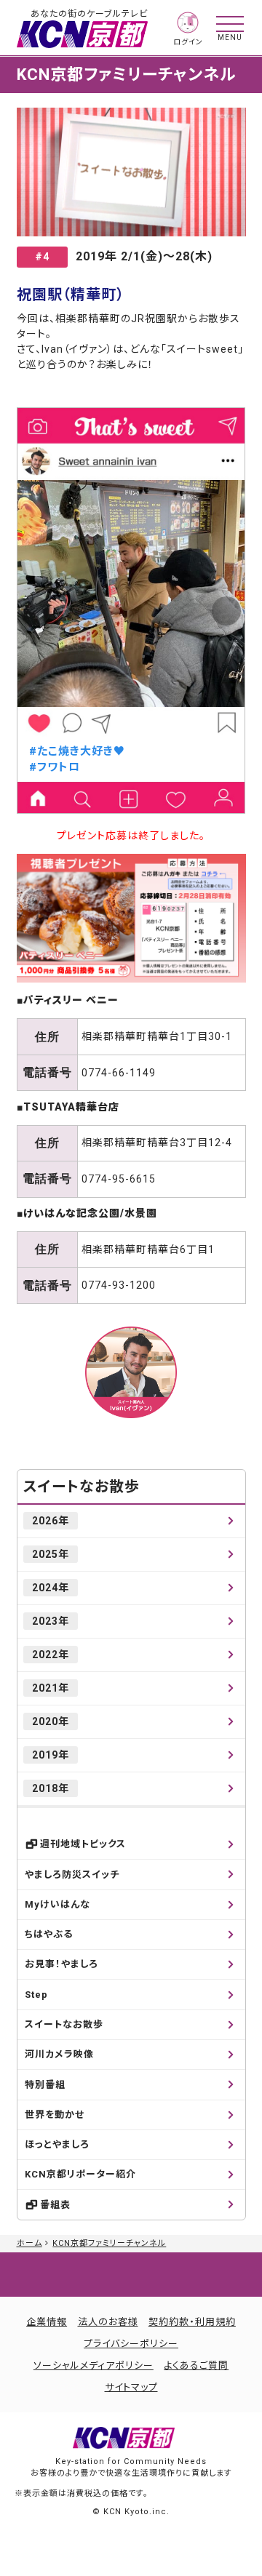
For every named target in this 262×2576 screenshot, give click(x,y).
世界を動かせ (55, 2115)
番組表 (55, 2205)
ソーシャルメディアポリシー (94, 2365)
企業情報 (47, 2322)
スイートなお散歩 (82, 1487)
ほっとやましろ (57, 2144)
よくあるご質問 (196, 2365)
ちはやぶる (49, 1934)
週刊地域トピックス (83, 1844)
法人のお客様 (108, 2322)
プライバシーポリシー (131, 2344)
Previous (36, 611)
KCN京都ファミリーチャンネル (109, 2243)
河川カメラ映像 (59, 2054)
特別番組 (45, 2085)
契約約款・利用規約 (192, 2322)
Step (36, 1995)
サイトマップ (131, 2387)
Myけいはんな (57, 1904)
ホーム (29, 2243)
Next (226, 611)
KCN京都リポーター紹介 (80, 2174)
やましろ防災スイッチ (72, 1875)
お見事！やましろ (61, 1964)
